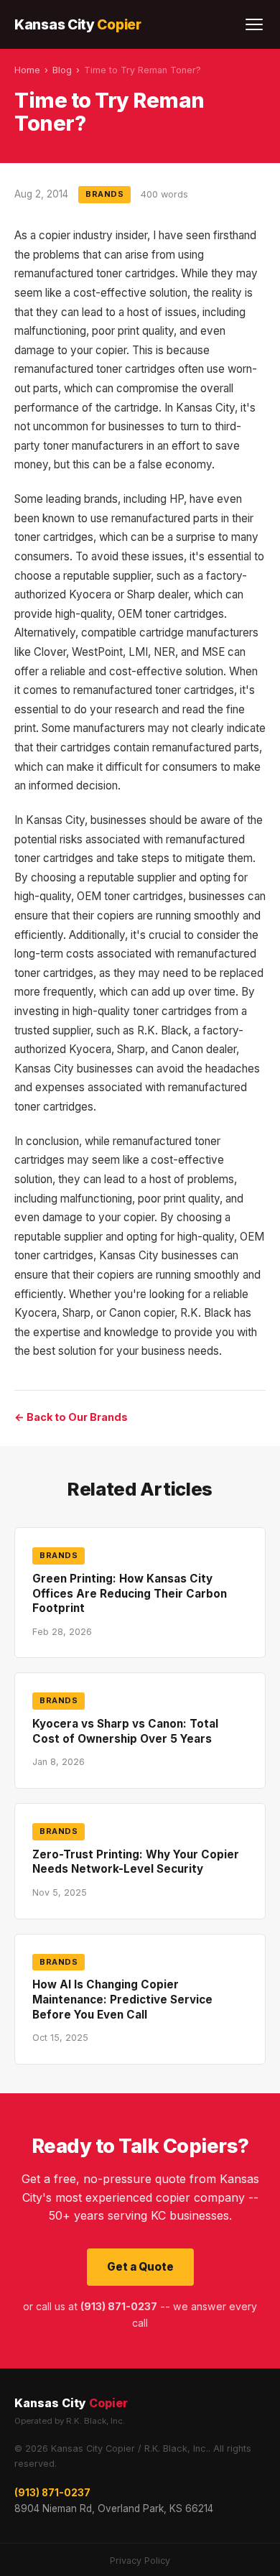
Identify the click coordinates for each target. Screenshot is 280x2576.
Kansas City (78, 24)
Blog (62, 70)
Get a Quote (140, 2267)
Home (27, 70)
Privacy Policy (140, 2561)
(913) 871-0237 (52, 2493)
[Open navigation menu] (254, 24)
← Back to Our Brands (71, 1417)
